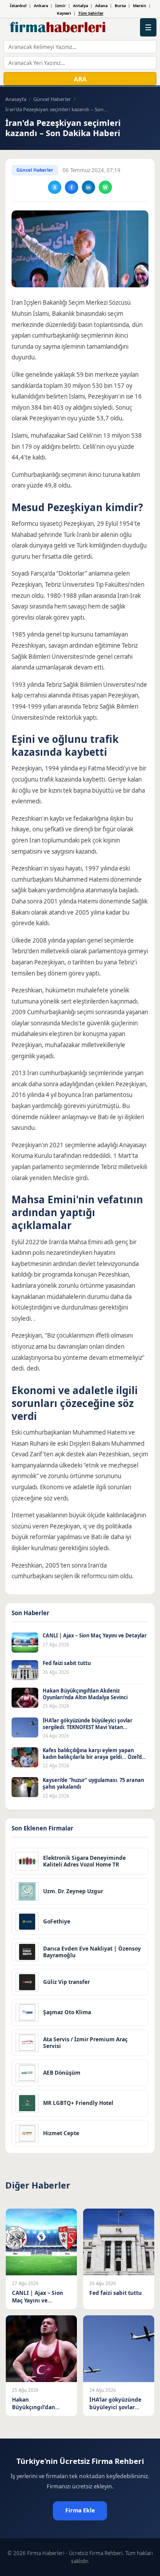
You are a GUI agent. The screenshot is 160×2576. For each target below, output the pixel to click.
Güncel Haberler (52, 99)
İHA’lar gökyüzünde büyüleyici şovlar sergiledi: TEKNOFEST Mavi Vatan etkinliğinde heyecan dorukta (88, 1727)
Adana (101, 6)
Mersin (140, 6)
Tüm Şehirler (91, 13)
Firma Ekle (80, 2510)
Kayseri (64, 13)
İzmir (60, 6)
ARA (80, 79)
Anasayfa (16, 99)
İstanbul (18, 6)
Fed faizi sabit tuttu (67, 1663)
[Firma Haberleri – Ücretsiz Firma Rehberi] (58, 28)
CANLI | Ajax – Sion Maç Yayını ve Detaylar (95, 1635)
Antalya (80, 6)
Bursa (120, 6)
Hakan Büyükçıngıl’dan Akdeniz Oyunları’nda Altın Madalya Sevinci (85, 1694)
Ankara (41, 6)
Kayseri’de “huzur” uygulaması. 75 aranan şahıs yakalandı (93, 1783)
